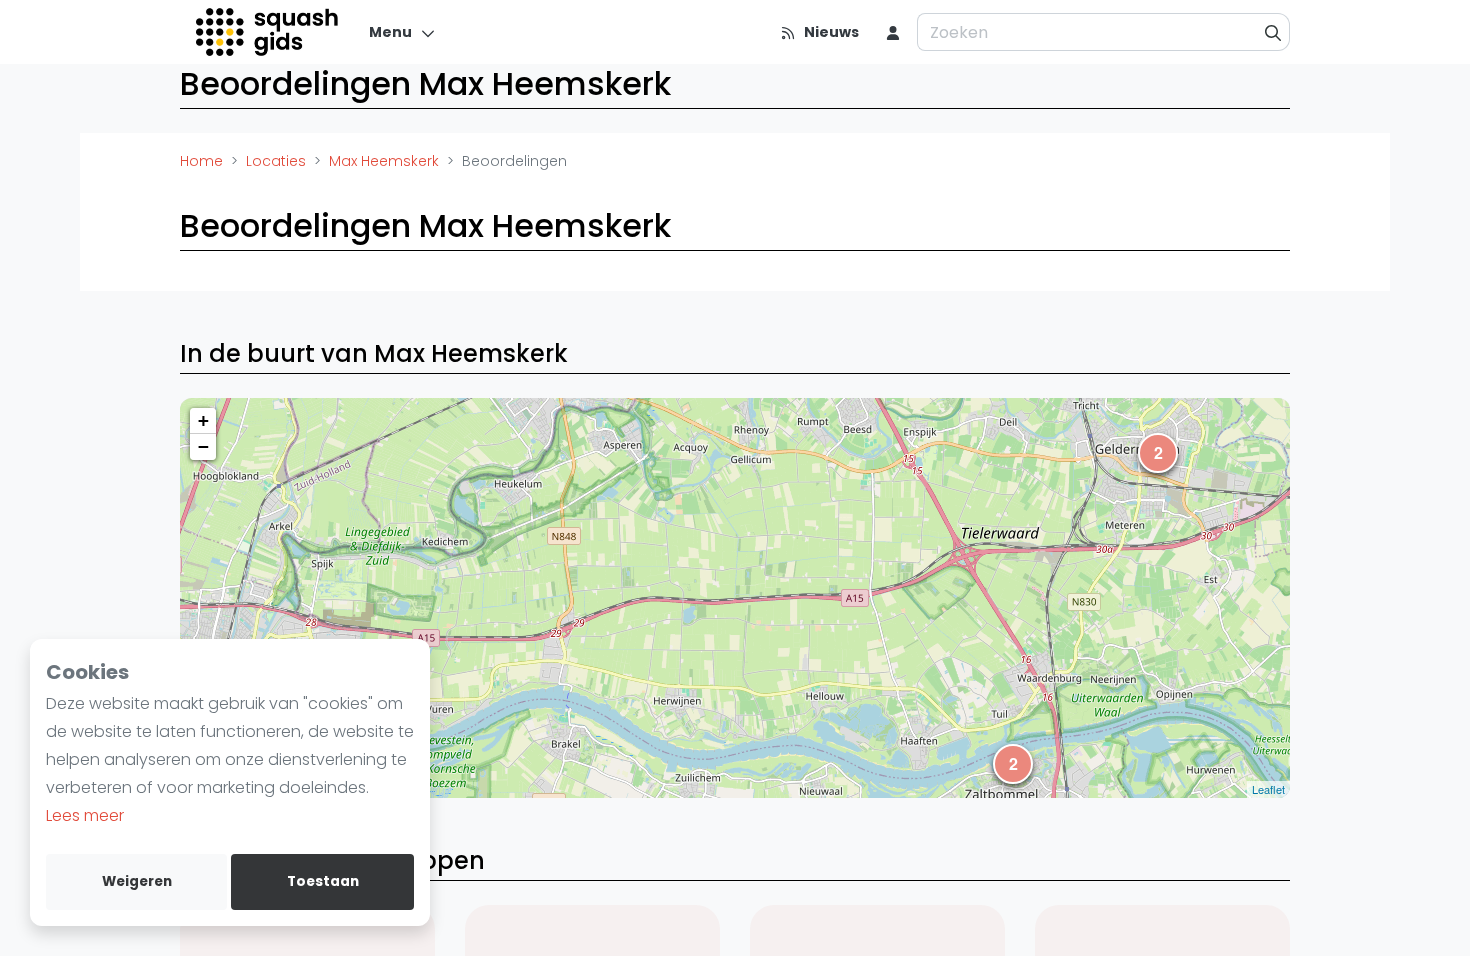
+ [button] (203, 420)
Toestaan (323, 881)
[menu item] (893, 32)
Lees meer (85, 815)
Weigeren (137, 881)
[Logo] (268, 32)
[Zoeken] (1273, 32)
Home (201, 161)
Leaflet (1268, 789)
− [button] (203, 446)
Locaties (276, 161)
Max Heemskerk (384, 161)
